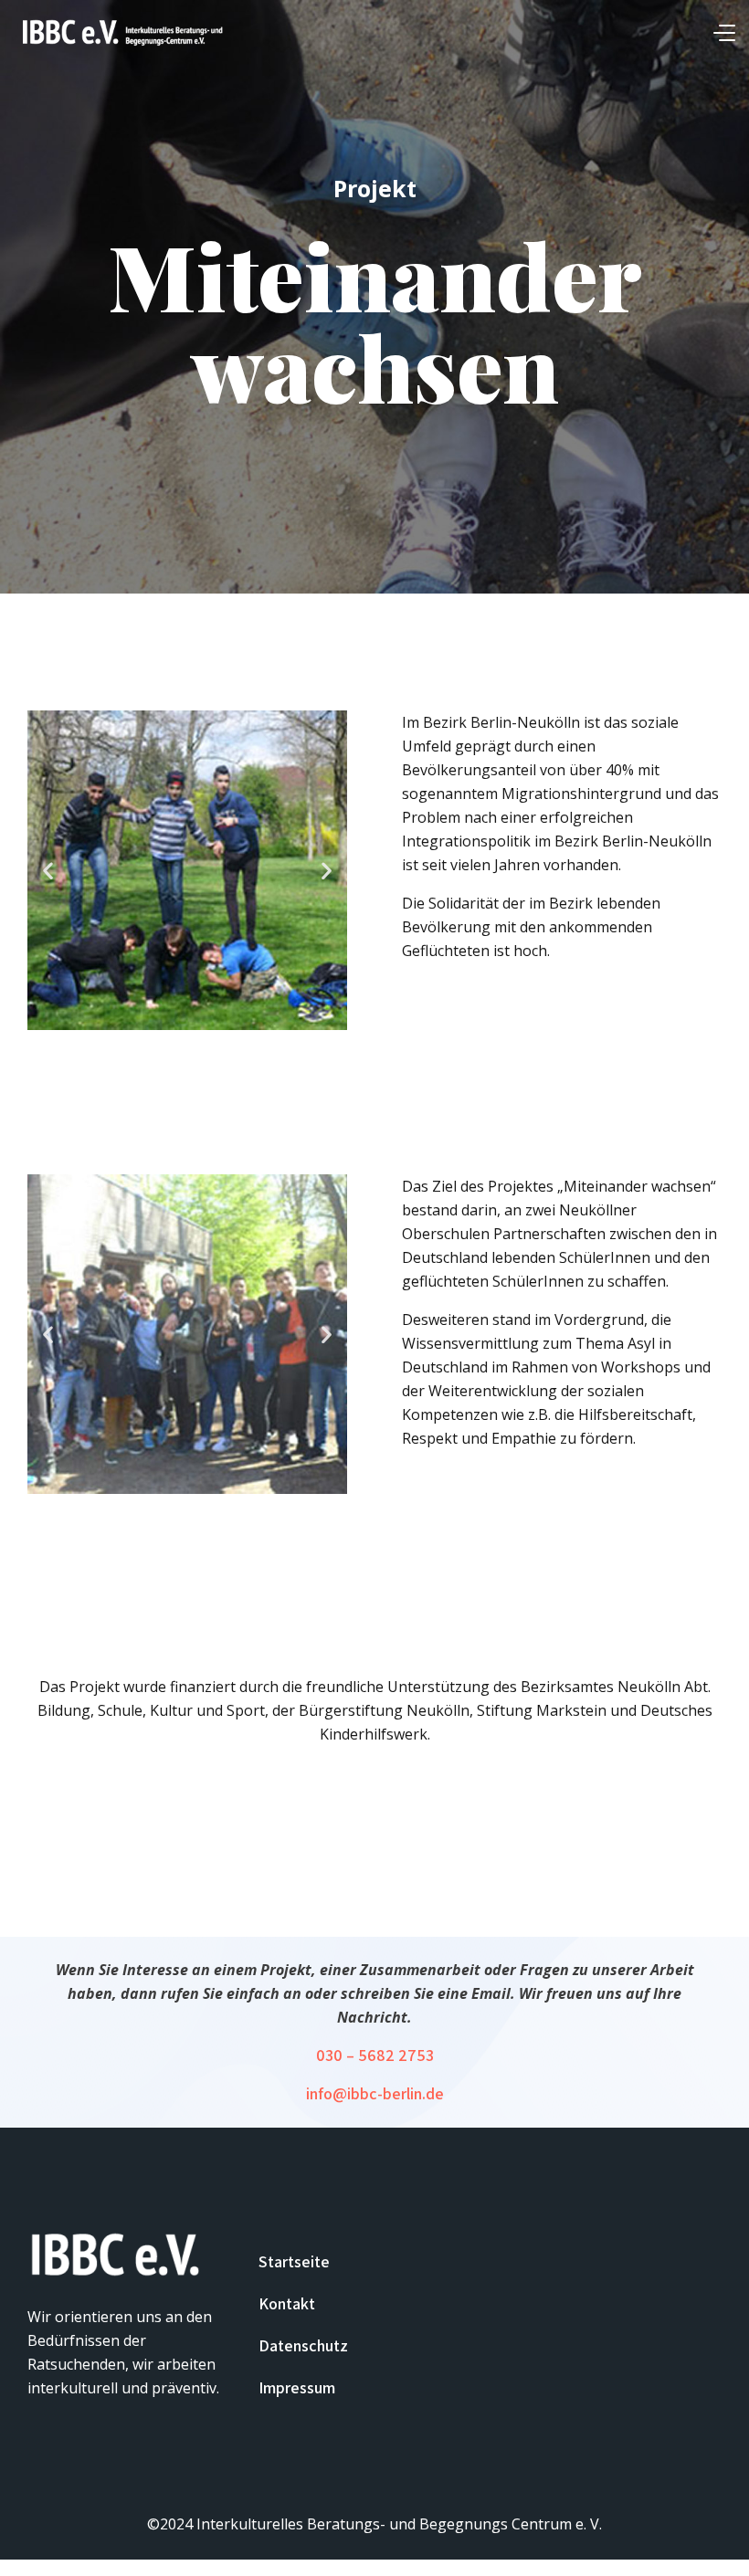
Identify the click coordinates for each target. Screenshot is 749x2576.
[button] (48, 871)
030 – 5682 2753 (375, 2055)
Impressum (297, 2387)
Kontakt (287, 2303)
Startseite (294, 2261)
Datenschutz (303, 2345)
